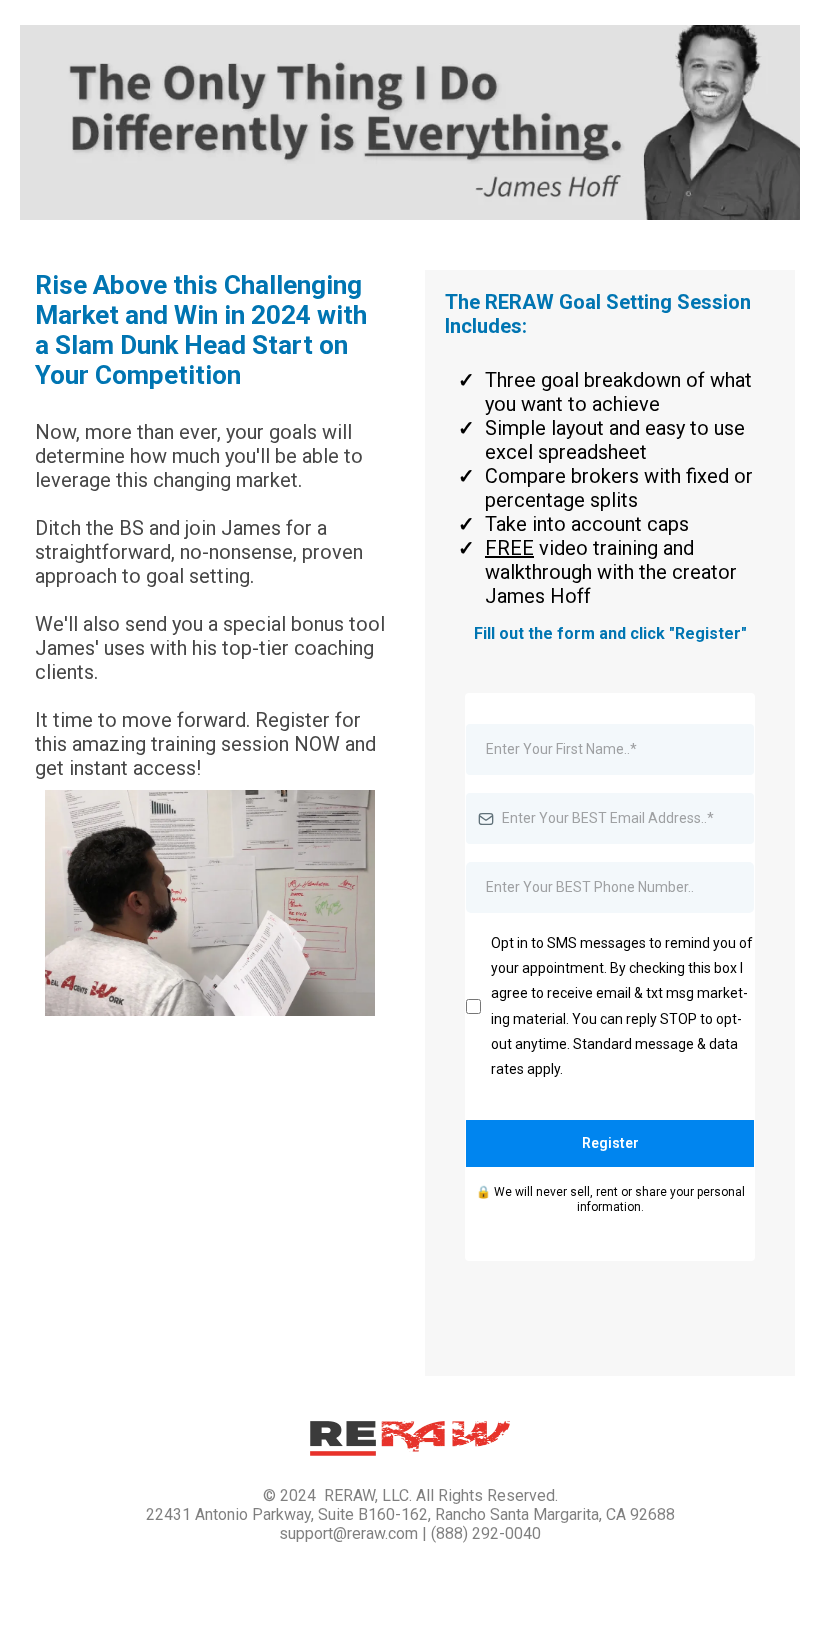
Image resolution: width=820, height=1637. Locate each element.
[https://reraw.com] (410, 1438)
